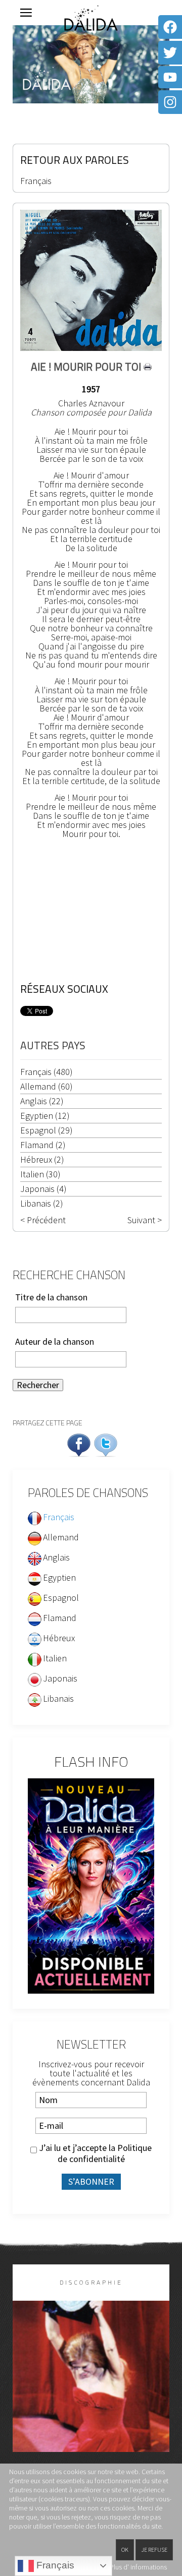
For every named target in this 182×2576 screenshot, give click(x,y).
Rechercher (38, 1385)
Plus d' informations (138, 2567)
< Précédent (43, 1220)
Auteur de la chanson (55, 1342)
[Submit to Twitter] (106, 1444)
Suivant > (145, 1220)
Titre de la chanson (51, 1297)
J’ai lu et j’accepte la (94, 2153)
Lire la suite (91, 2393)
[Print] (148, 367)
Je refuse (154, 2550)
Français (36, 181)
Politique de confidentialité (105, 2153)
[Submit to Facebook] (79, 1444)
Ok (125, 2550)
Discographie (91, 2282)
